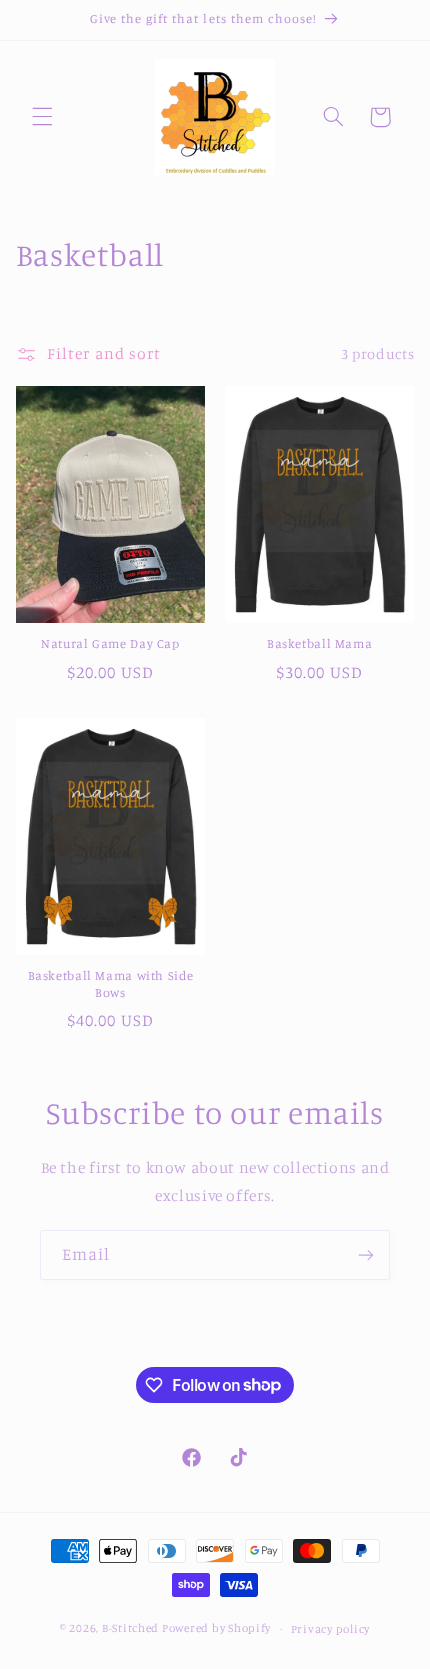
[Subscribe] (366, 1254)
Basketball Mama (319, 643)
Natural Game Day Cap (110, 643)
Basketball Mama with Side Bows (111, 983)
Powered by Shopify (216, 1628)
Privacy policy (330, 1629)
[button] (42, 117)
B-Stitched (130, 1628)
